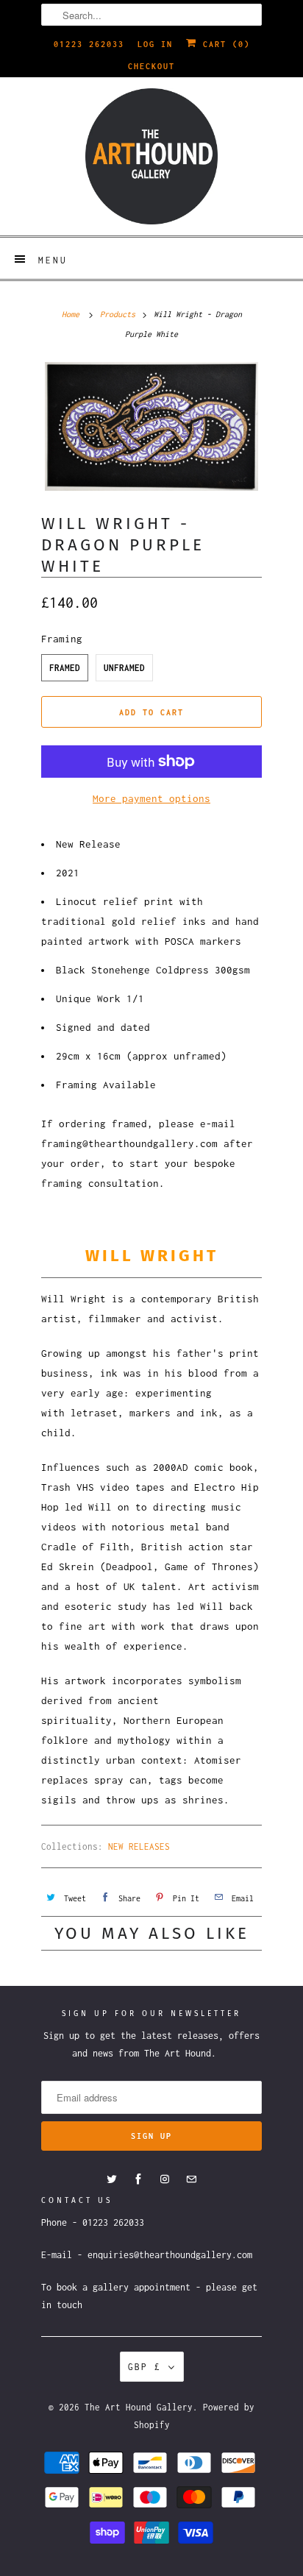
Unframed (124, 668)
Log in (155, 44)
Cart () (224, 44)
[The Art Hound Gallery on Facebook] (138, 2179)
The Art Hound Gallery (139, 2407)
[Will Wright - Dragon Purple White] (151, 426)
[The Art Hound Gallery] (151, 156)
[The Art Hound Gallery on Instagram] (165, 2179)
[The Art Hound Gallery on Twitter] (112, 2179)
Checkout (151, 66)
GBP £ (145, 2367)
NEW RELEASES (139, 1846)
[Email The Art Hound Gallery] (191, 2179)
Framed (65, 668)
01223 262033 (89, 44)
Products (118, 314)
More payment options (151, 798)
